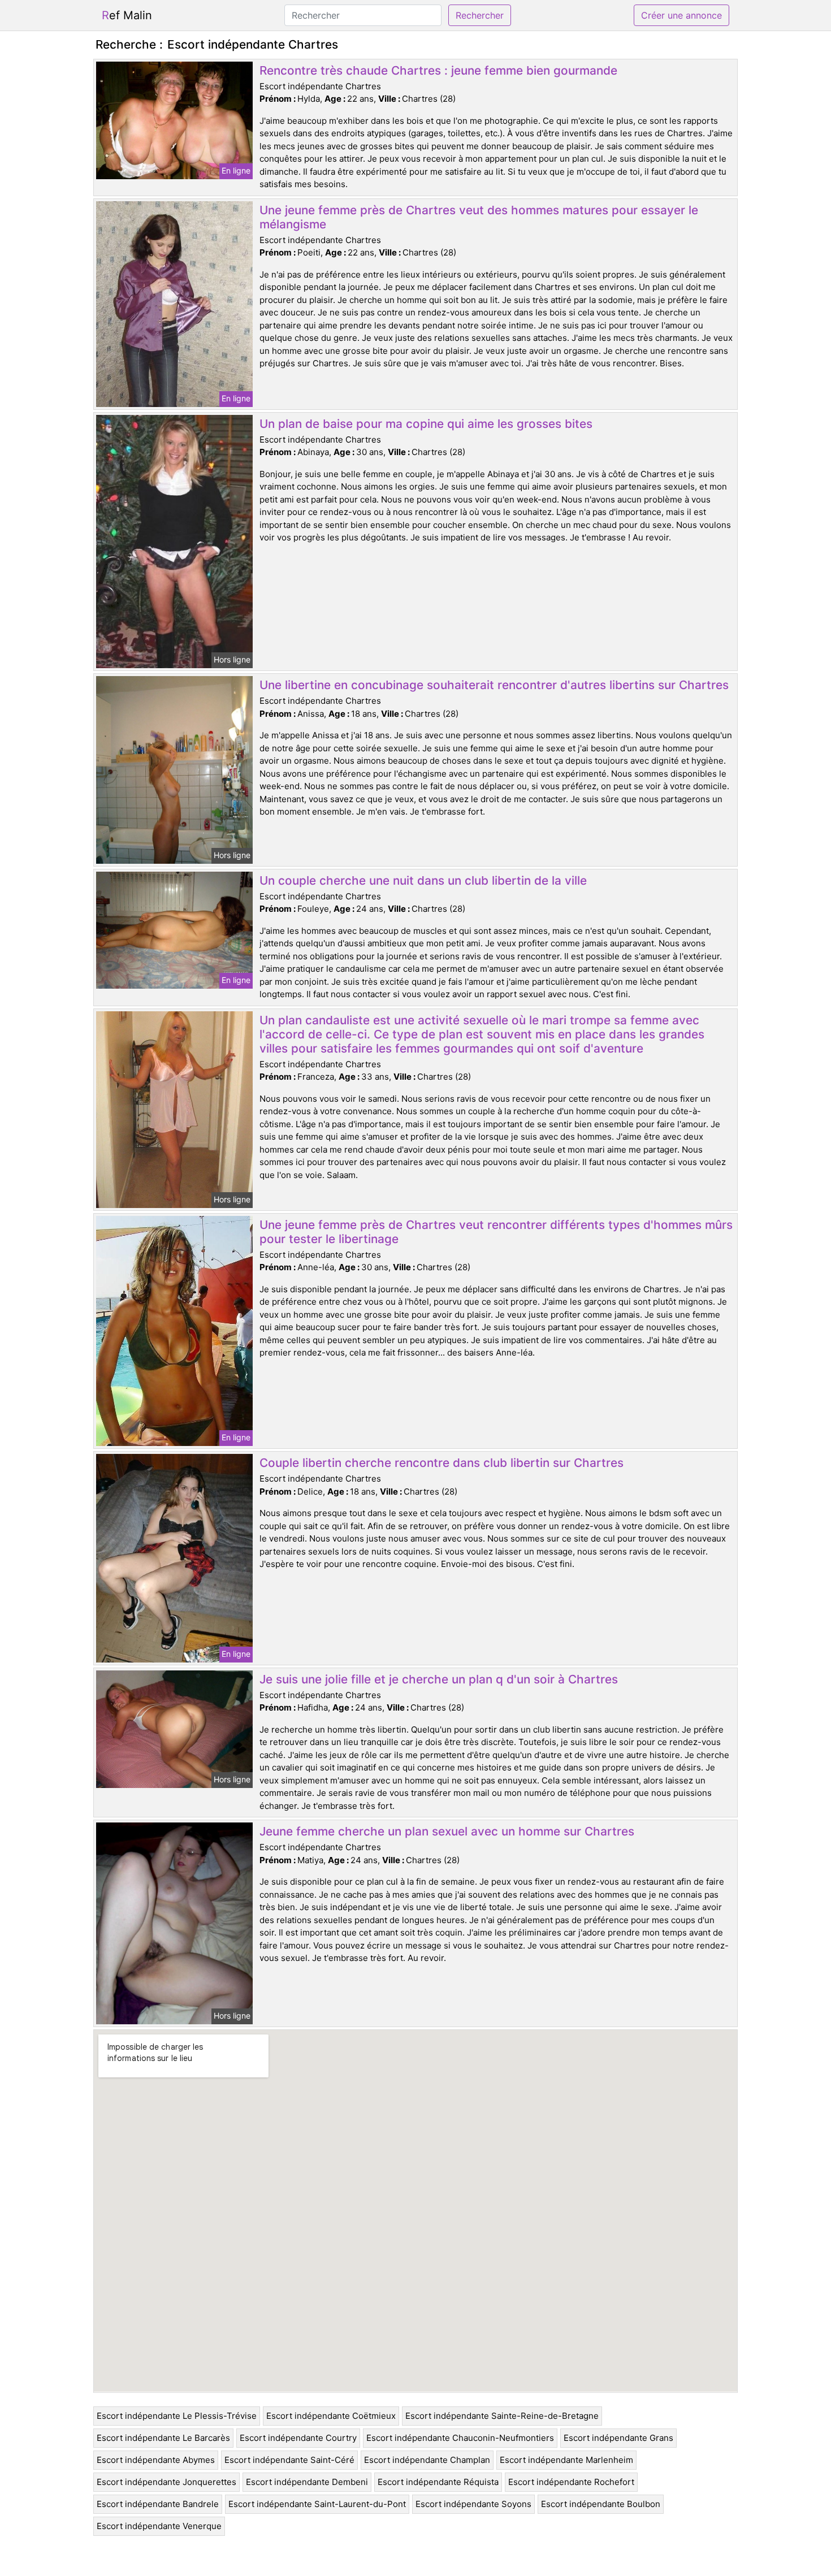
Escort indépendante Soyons (473, 2504)
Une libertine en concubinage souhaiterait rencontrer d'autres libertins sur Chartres (494, 685)
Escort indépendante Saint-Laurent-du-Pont (317, 2504)
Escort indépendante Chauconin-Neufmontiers (460, 2438)
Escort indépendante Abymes (156, 2460)
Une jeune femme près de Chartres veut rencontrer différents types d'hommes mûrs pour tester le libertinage (496, 1232)
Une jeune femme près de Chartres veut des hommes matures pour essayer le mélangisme (479, 217)
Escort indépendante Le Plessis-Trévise (177, 2416)
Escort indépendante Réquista (438, 2482)
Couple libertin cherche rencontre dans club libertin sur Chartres (442, 1463)
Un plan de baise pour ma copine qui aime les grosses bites (426, 424)
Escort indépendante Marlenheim (566, 2460)
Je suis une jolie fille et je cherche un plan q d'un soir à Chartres (439, 1679)
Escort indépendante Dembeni (307, 2482)
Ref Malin (127, 15)
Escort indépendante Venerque (159, 2526)
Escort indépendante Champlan (427, 2460)
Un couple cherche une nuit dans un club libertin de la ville (423, 880)
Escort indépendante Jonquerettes (166, 2482)
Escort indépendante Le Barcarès (163, 2438)
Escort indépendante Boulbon (601, 2504)
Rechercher (480, 15)
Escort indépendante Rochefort (571, 2482)
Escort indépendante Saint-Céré (289, 2460)
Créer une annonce (681, 15)
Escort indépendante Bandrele (158, 2504)
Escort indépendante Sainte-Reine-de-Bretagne (502, 2416)
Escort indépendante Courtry (298, 2438)
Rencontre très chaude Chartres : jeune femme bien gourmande (438, 70)
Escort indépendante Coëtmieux (331, 2416)
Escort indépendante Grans (618, 2438)
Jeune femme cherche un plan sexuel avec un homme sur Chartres (447, 1831)
